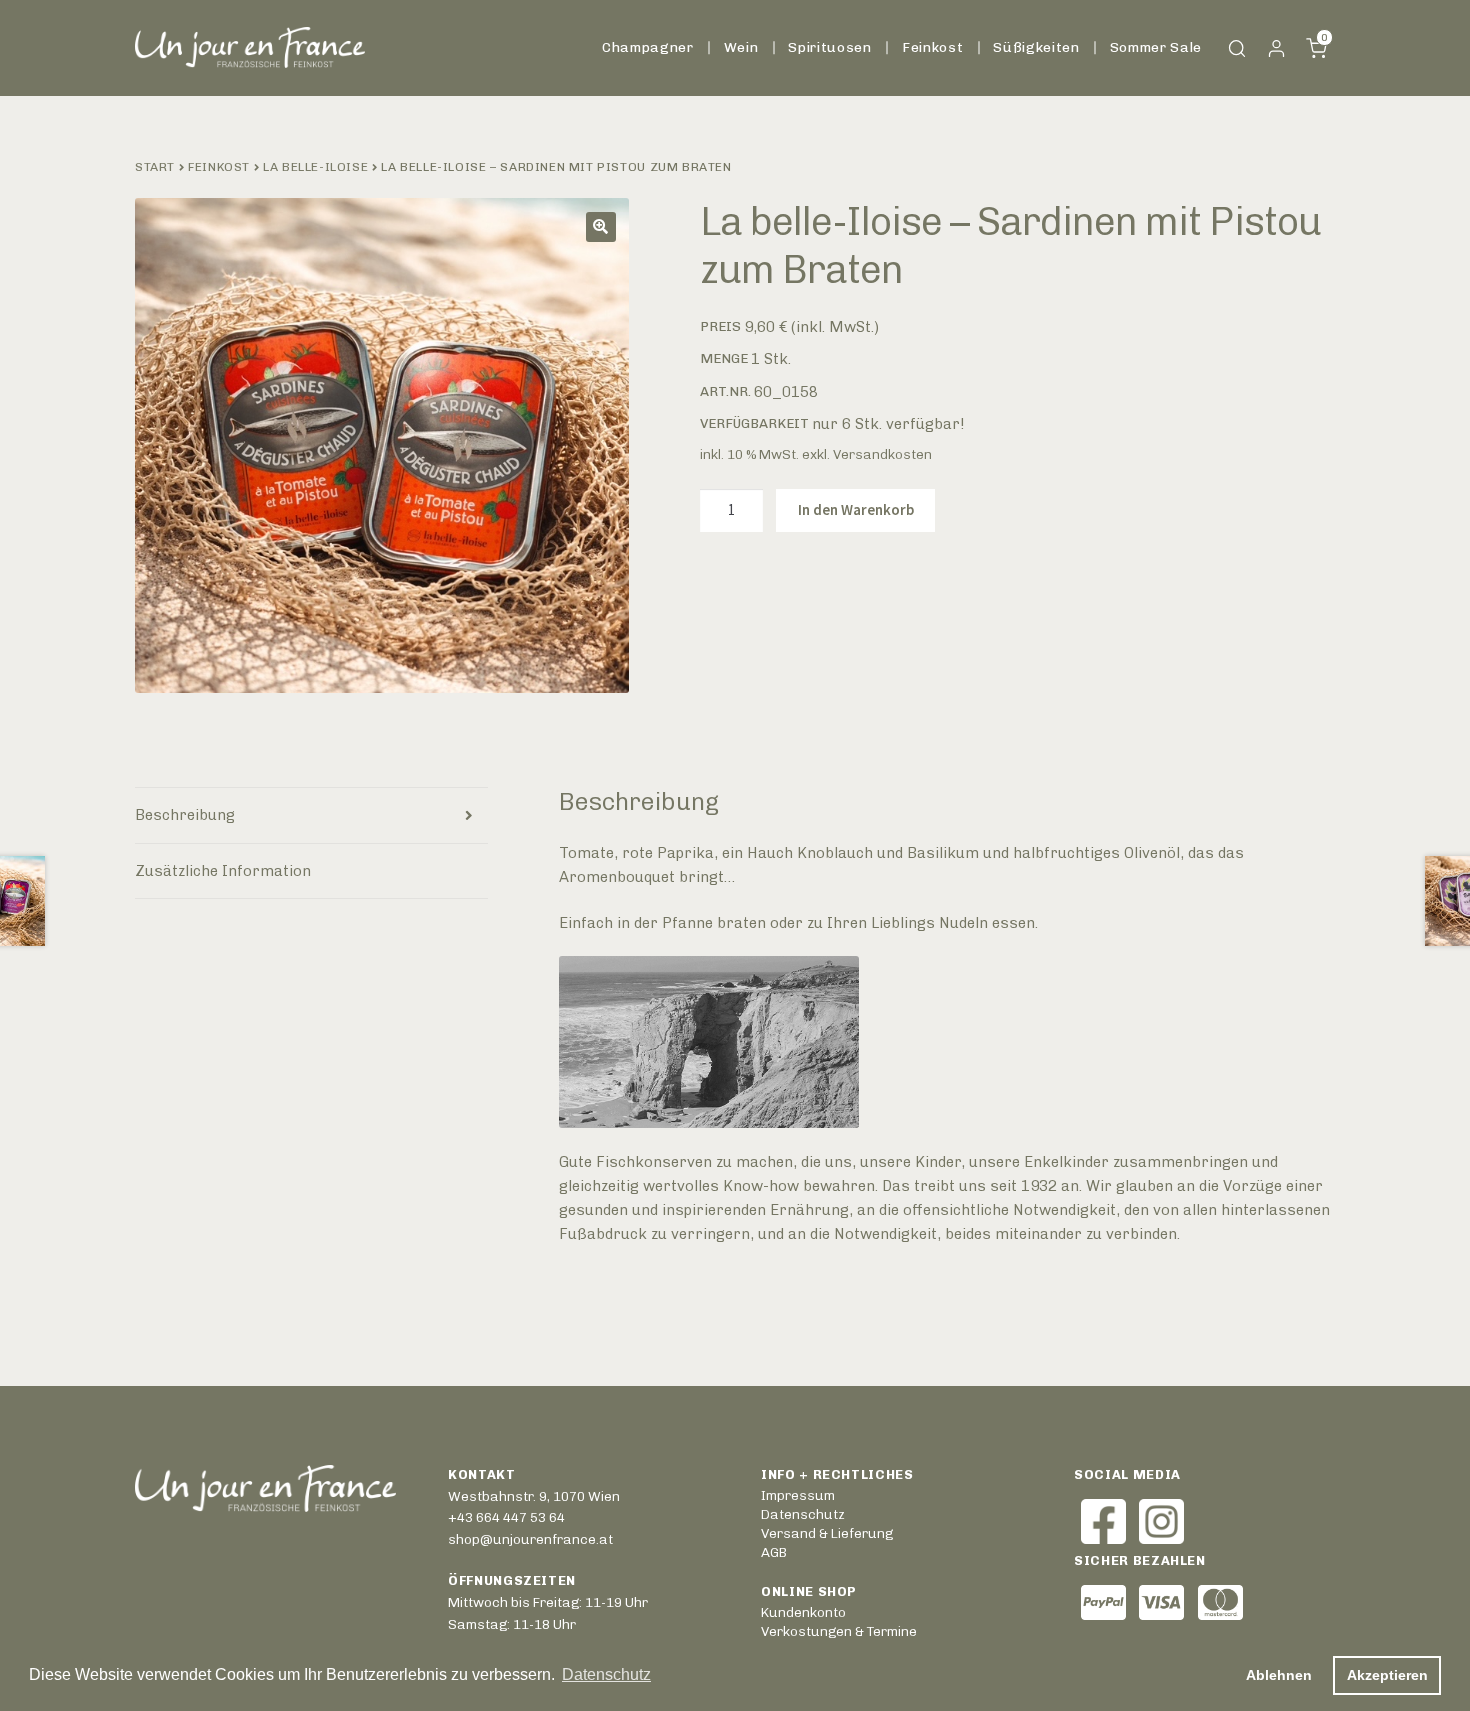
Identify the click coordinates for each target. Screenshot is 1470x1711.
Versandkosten (882, 454)
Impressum (798, 1495)
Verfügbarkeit (754, 423)
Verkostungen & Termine (839, 1631)
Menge (724, 358)
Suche (1237, 48)
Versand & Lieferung (827, 1533)
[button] (601, 227)
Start (155, 167)
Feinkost (932, 47)
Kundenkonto (1276, 48)
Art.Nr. (725, 391)
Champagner (648, 47)
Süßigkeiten (1036, 47)
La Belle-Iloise (315, 167)
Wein (741, 47)
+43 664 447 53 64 (506, 1517)
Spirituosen (829, 47)
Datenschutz (803, 1514)
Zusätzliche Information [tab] (223, 871)
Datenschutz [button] (606, 1674)
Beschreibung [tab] (185, 815)
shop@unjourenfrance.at (530, 1539)
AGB (774, 1552)
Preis (720, 326)
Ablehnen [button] (1279, 1675)
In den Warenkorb (856, 509)
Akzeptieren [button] (1387, 1675)
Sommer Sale (1156, 47)
